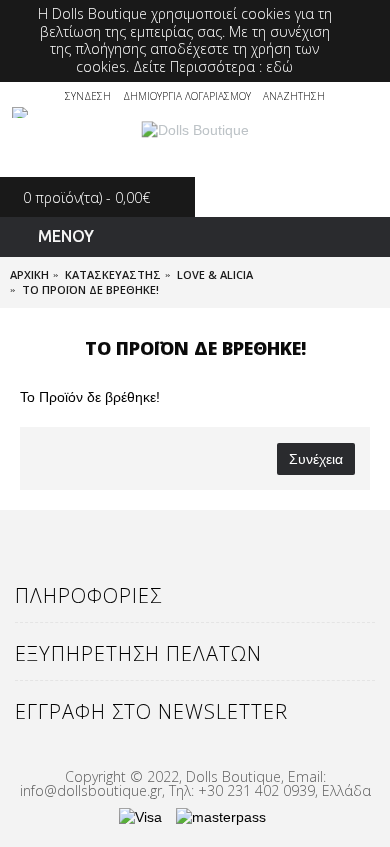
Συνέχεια (316, 459)
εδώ (279, 66)
